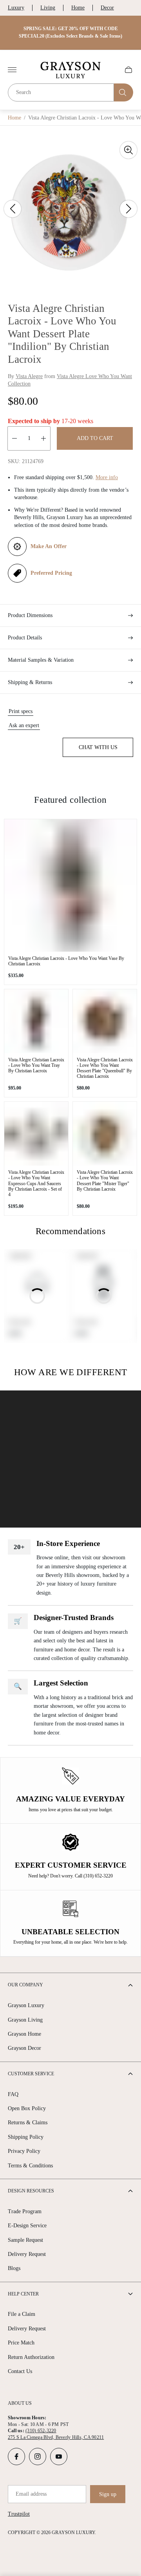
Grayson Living (25, 2020)
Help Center (23, 2294)
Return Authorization (31, 2357)
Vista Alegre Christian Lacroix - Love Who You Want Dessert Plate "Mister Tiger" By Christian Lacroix (105, 1180)
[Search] (124, 92)
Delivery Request (27, 2254)
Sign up (108, 2494)
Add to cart (95, 438)
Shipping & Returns (30, 682)
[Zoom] (128, 150)
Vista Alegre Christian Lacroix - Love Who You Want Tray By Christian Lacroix (36, 1065)
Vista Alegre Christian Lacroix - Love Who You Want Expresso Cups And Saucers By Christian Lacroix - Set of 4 (36, 1183)
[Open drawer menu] (12, 70)
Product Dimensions (30, 615)
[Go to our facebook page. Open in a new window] (16, 2457)
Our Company (25, 1985)
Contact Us (20, 2371)
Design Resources (31, 2191)
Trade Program (25, 2211)
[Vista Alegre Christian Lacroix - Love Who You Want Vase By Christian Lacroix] (70, 885)
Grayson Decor (24, 2048)
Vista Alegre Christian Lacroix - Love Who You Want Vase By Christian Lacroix (66, 961)
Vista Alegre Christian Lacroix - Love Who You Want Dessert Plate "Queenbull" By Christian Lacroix (105, 1068)
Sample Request (25, 2240)
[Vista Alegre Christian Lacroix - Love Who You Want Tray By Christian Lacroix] (36, 1021)
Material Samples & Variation (41, 660)
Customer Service (31, 2074)
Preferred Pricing (51, 573)
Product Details (25, 638)
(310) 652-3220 (41, 2431)
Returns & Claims (28, 2123)
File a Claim (22, 2314)
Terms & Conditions (30, 2166)
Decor (107, 8)
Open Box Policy (27, 2108)
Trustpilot (19, 2514)
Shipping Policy (26, 2137)
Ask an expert (24, 725)
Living (48, 8)
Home (78, 8)
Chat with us (98, 747)
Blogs (14, 2268)
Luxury (16, 8)
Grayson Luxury (26, 2005)
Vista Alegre (29, 376)
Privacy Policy (24, 2151)
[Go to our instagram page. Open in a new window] (38, 2457)
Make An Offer (49, 546)
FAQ (13, 2094)
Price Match (21, 2343)
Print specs (21, 711)
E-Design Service (27, 2226)
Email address (31, 2494)
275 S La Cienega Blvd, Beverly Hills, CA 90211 (56, 2437)
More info (107, 477)
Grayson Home (24, 2034)
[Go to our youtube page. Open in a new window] (59, 2457)
